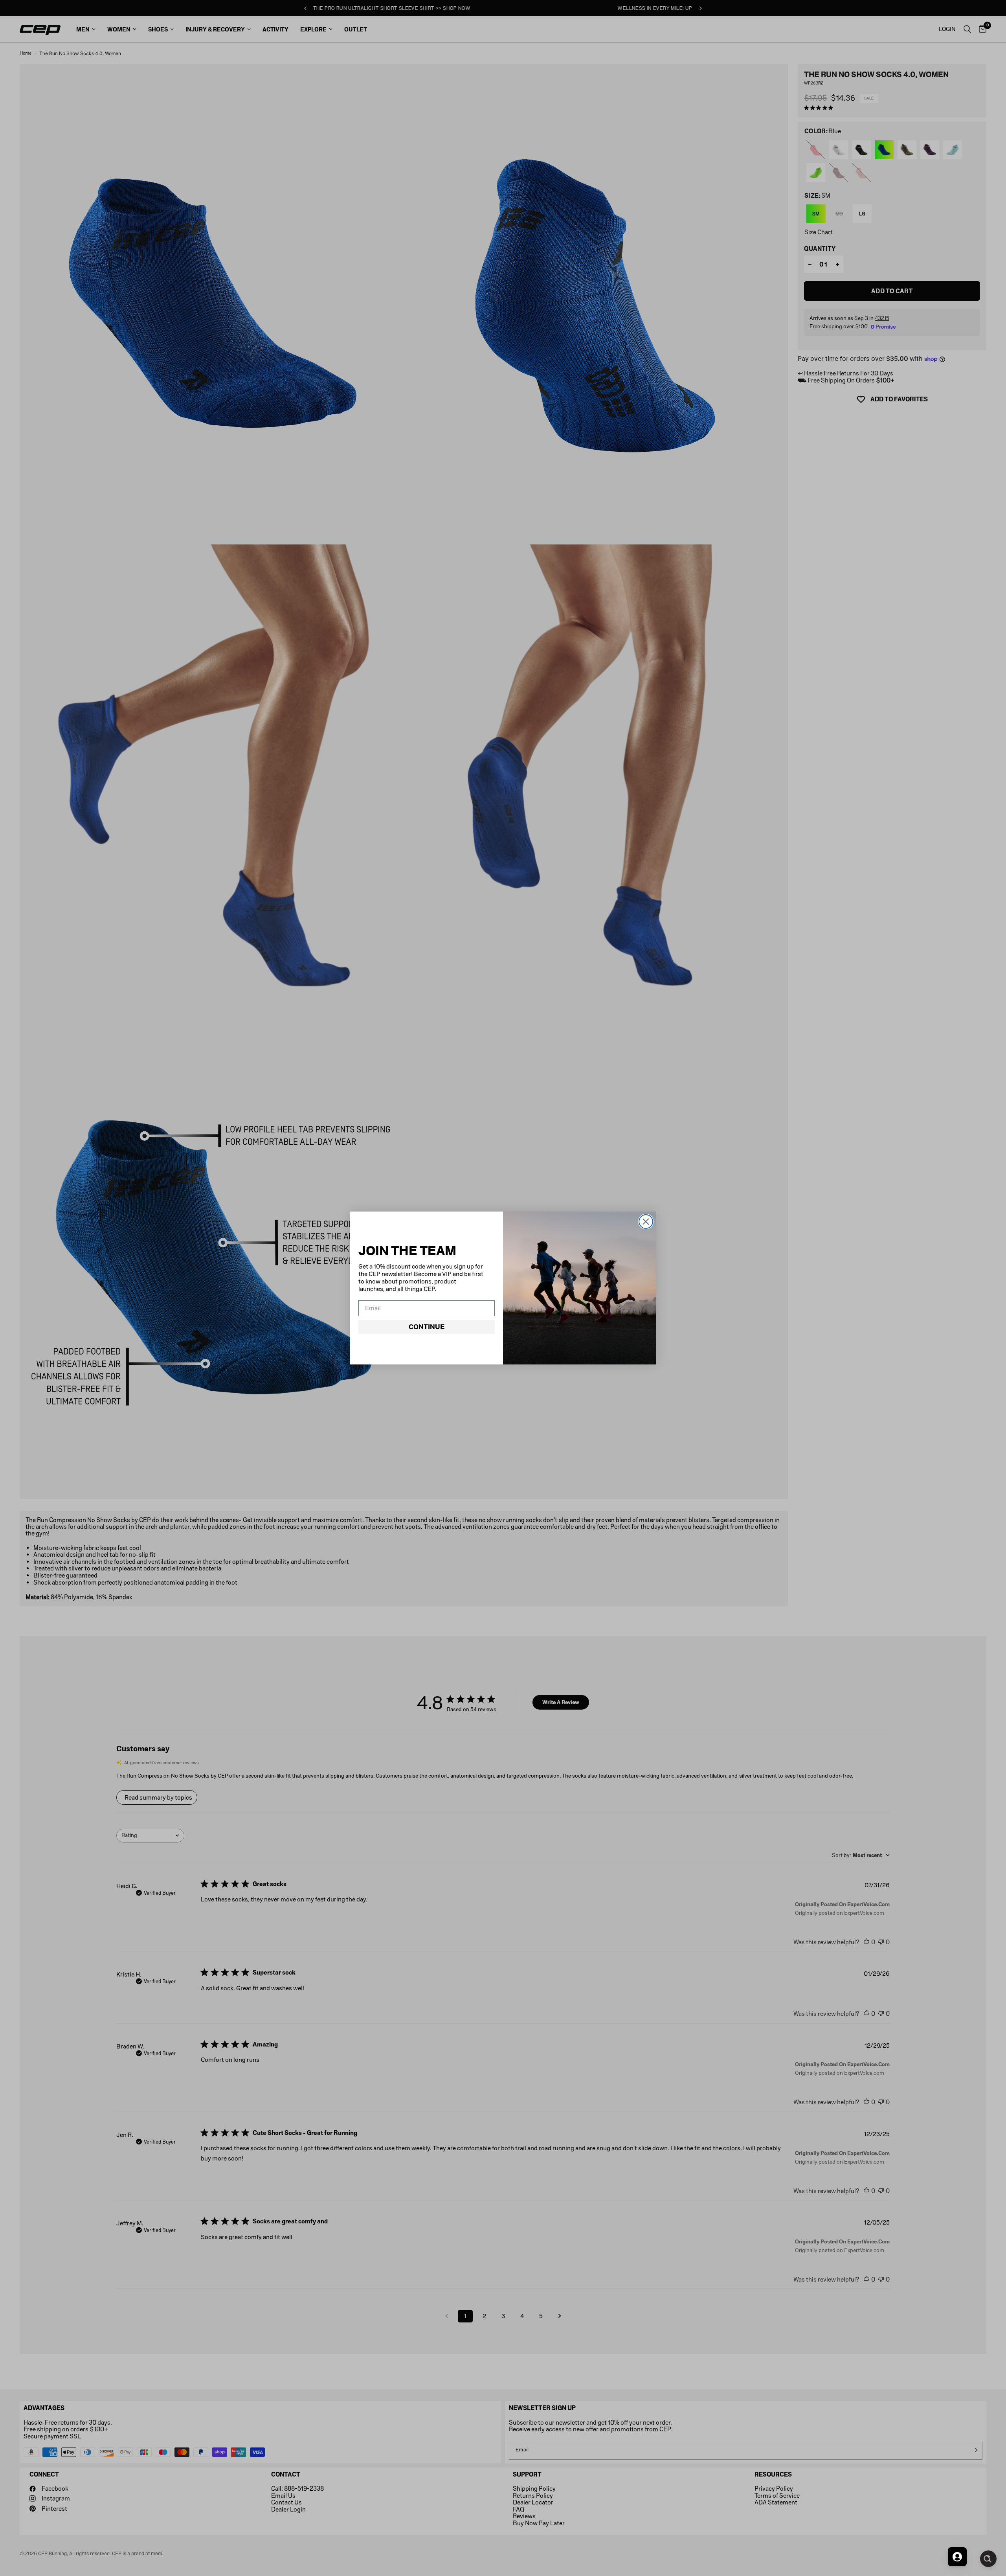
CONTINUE (427, 1327)
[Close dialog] (646, 1222)
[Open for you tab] (957, 2557)
